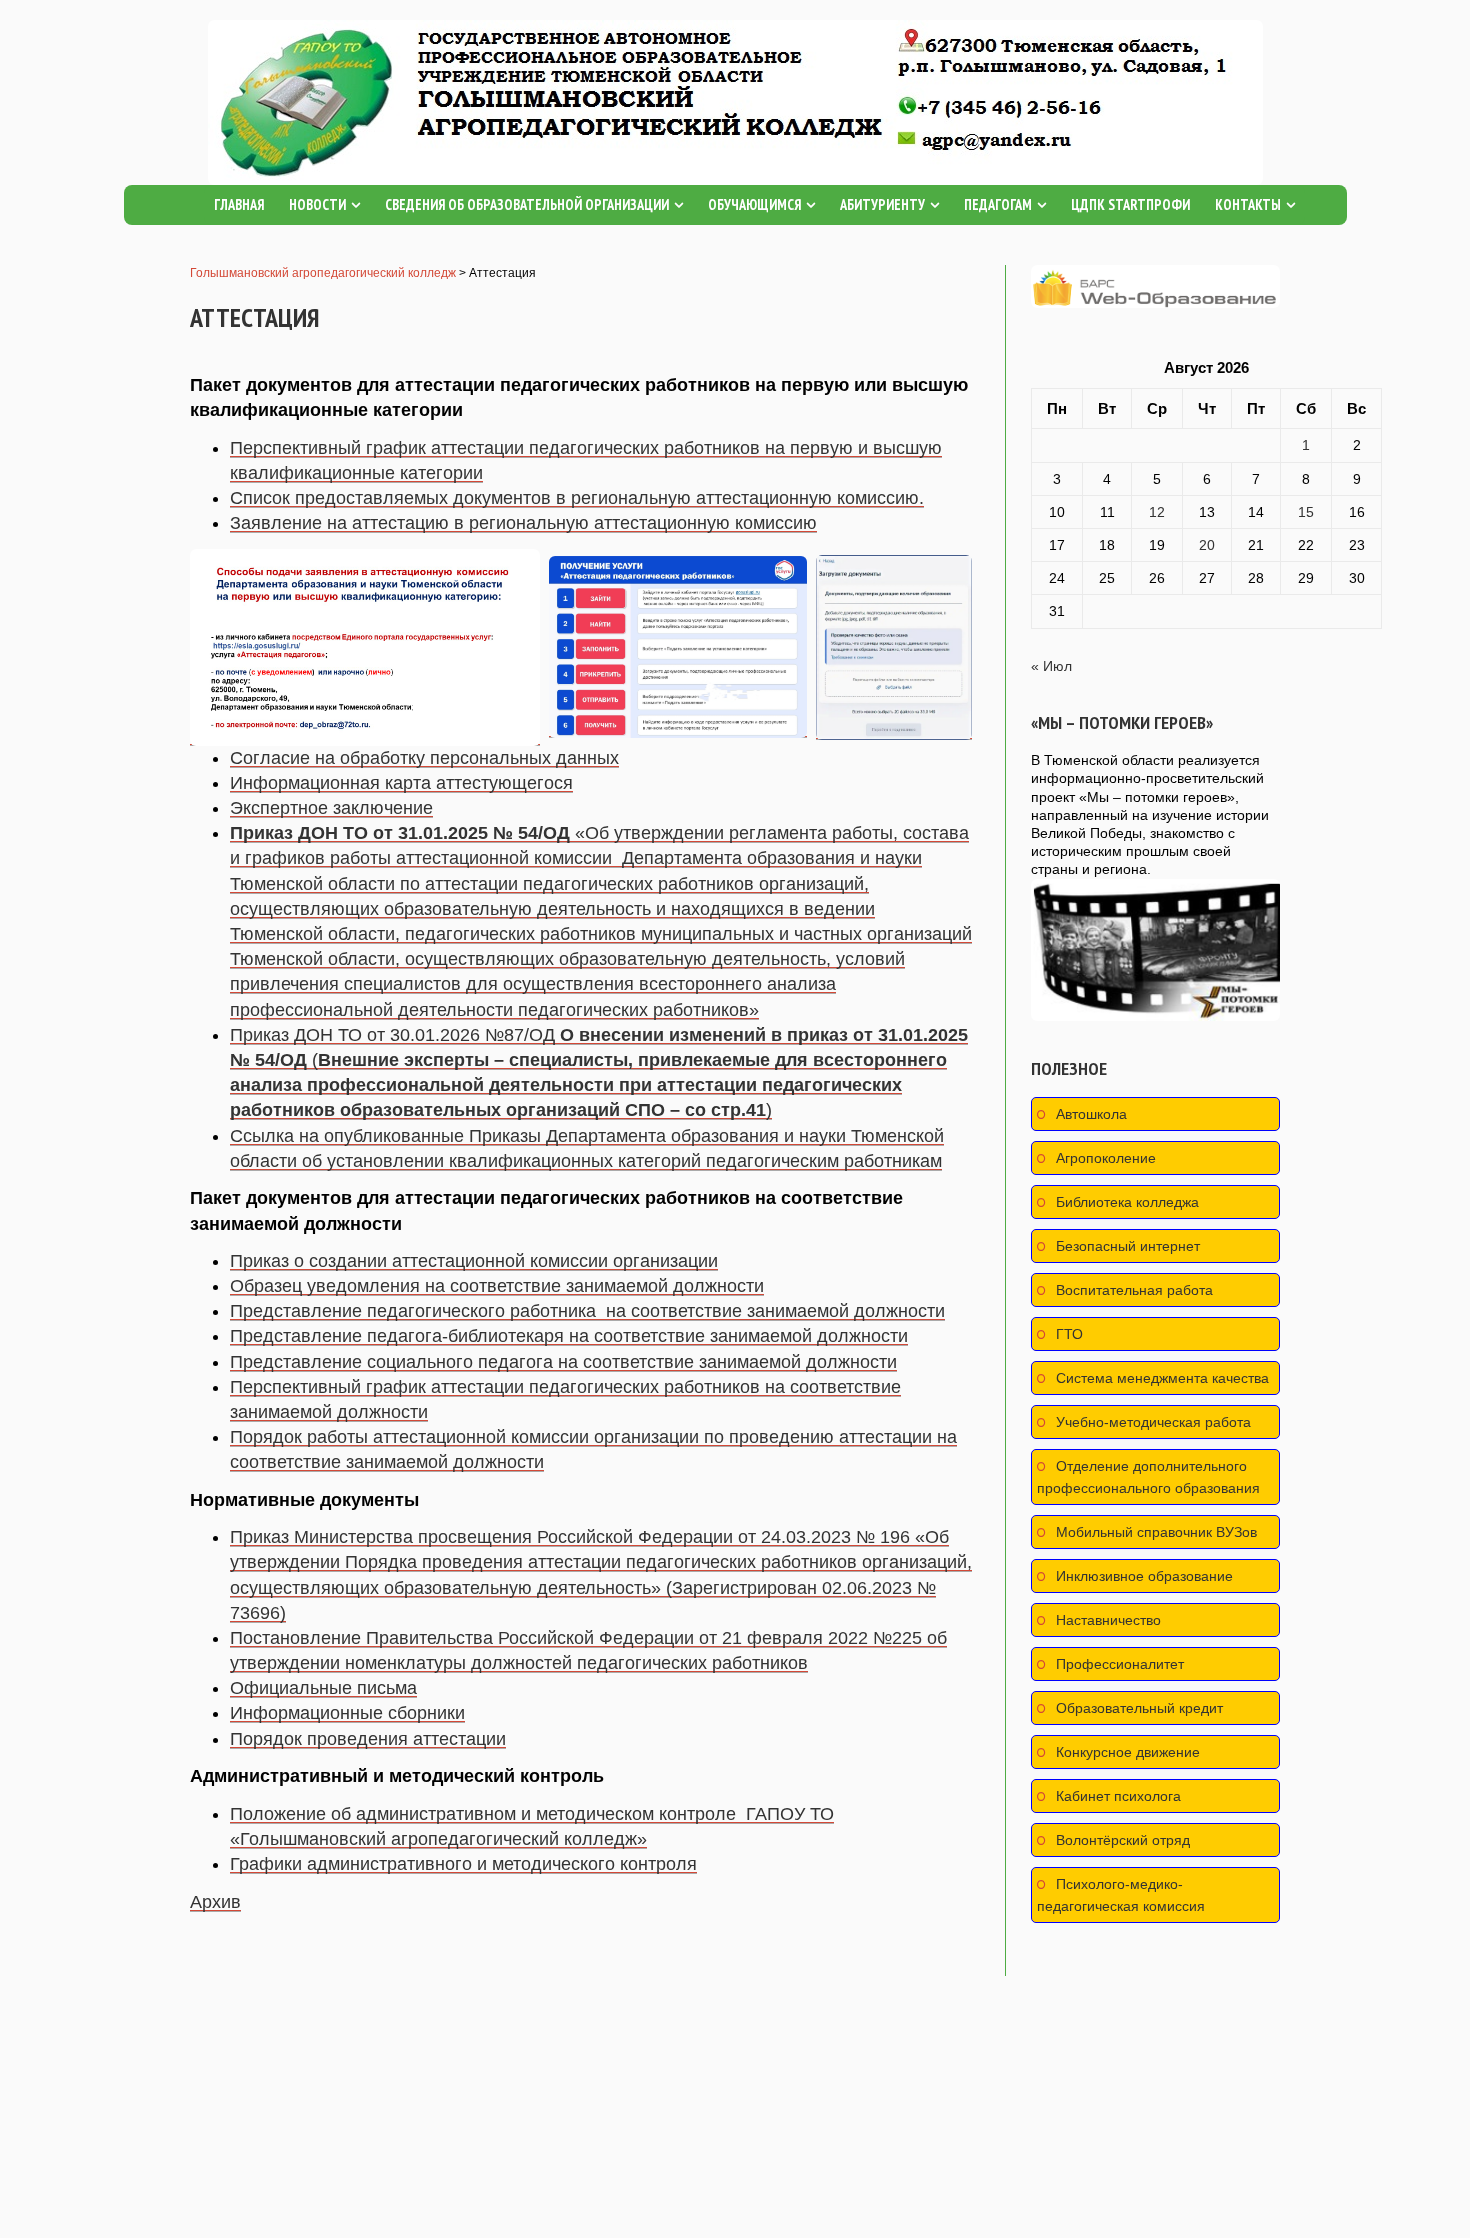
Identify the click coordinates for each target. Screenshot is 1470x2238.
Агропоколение (1106, 1158)
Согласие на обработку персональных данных (424, 758)
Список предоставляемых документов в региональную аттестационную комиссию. (577, 498)
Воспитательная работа (1134, 1290)
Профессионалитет (1120, 1664)
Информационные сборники (347, 1713)
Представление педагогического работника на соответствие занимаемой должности (587, 1311)
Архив (215, 1902)
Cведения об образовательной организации (527, 204)
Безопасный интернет (1128, 1246)
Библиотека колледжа (1127, 1202)
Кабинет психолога (1118, 1796)
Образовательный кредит (1139, 1708)
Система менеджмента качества (1162, 1378)
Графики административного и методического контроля (463, 1864)
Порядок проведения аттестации (368, 1739)
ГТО (1069, 1334)
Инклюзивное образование (1144, 1576)
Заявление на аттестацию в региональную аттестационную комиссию (523, 523)
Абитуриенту (882, 204)
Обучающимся (754, 204)
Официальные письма (323, 1688)
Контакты (1248, 204)
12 (1157, 512)
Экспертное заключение (331, 808)
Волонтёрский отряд (1123, 1840)
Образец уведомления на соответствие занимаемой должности (497, 1286)
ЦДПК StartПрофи (1130, 204)
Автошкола (1091, 1114)
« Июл (1051, 666)
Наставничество (1108, 1620)
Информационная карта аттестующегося (401, 783)
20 (1207, 545)
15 (1306, 512)
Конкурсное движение (1128, 1752)
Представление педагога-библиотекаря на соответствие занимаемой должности (569, 1336)
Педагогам (998, 204)
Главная (239, 204)
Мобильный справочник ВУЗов (1156, 1532)
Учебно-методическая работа (1153, 1422)
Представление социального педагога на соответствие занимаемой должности (563, 1362)
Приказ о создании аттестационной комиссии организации (474, 1261)
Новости (317, 204)
